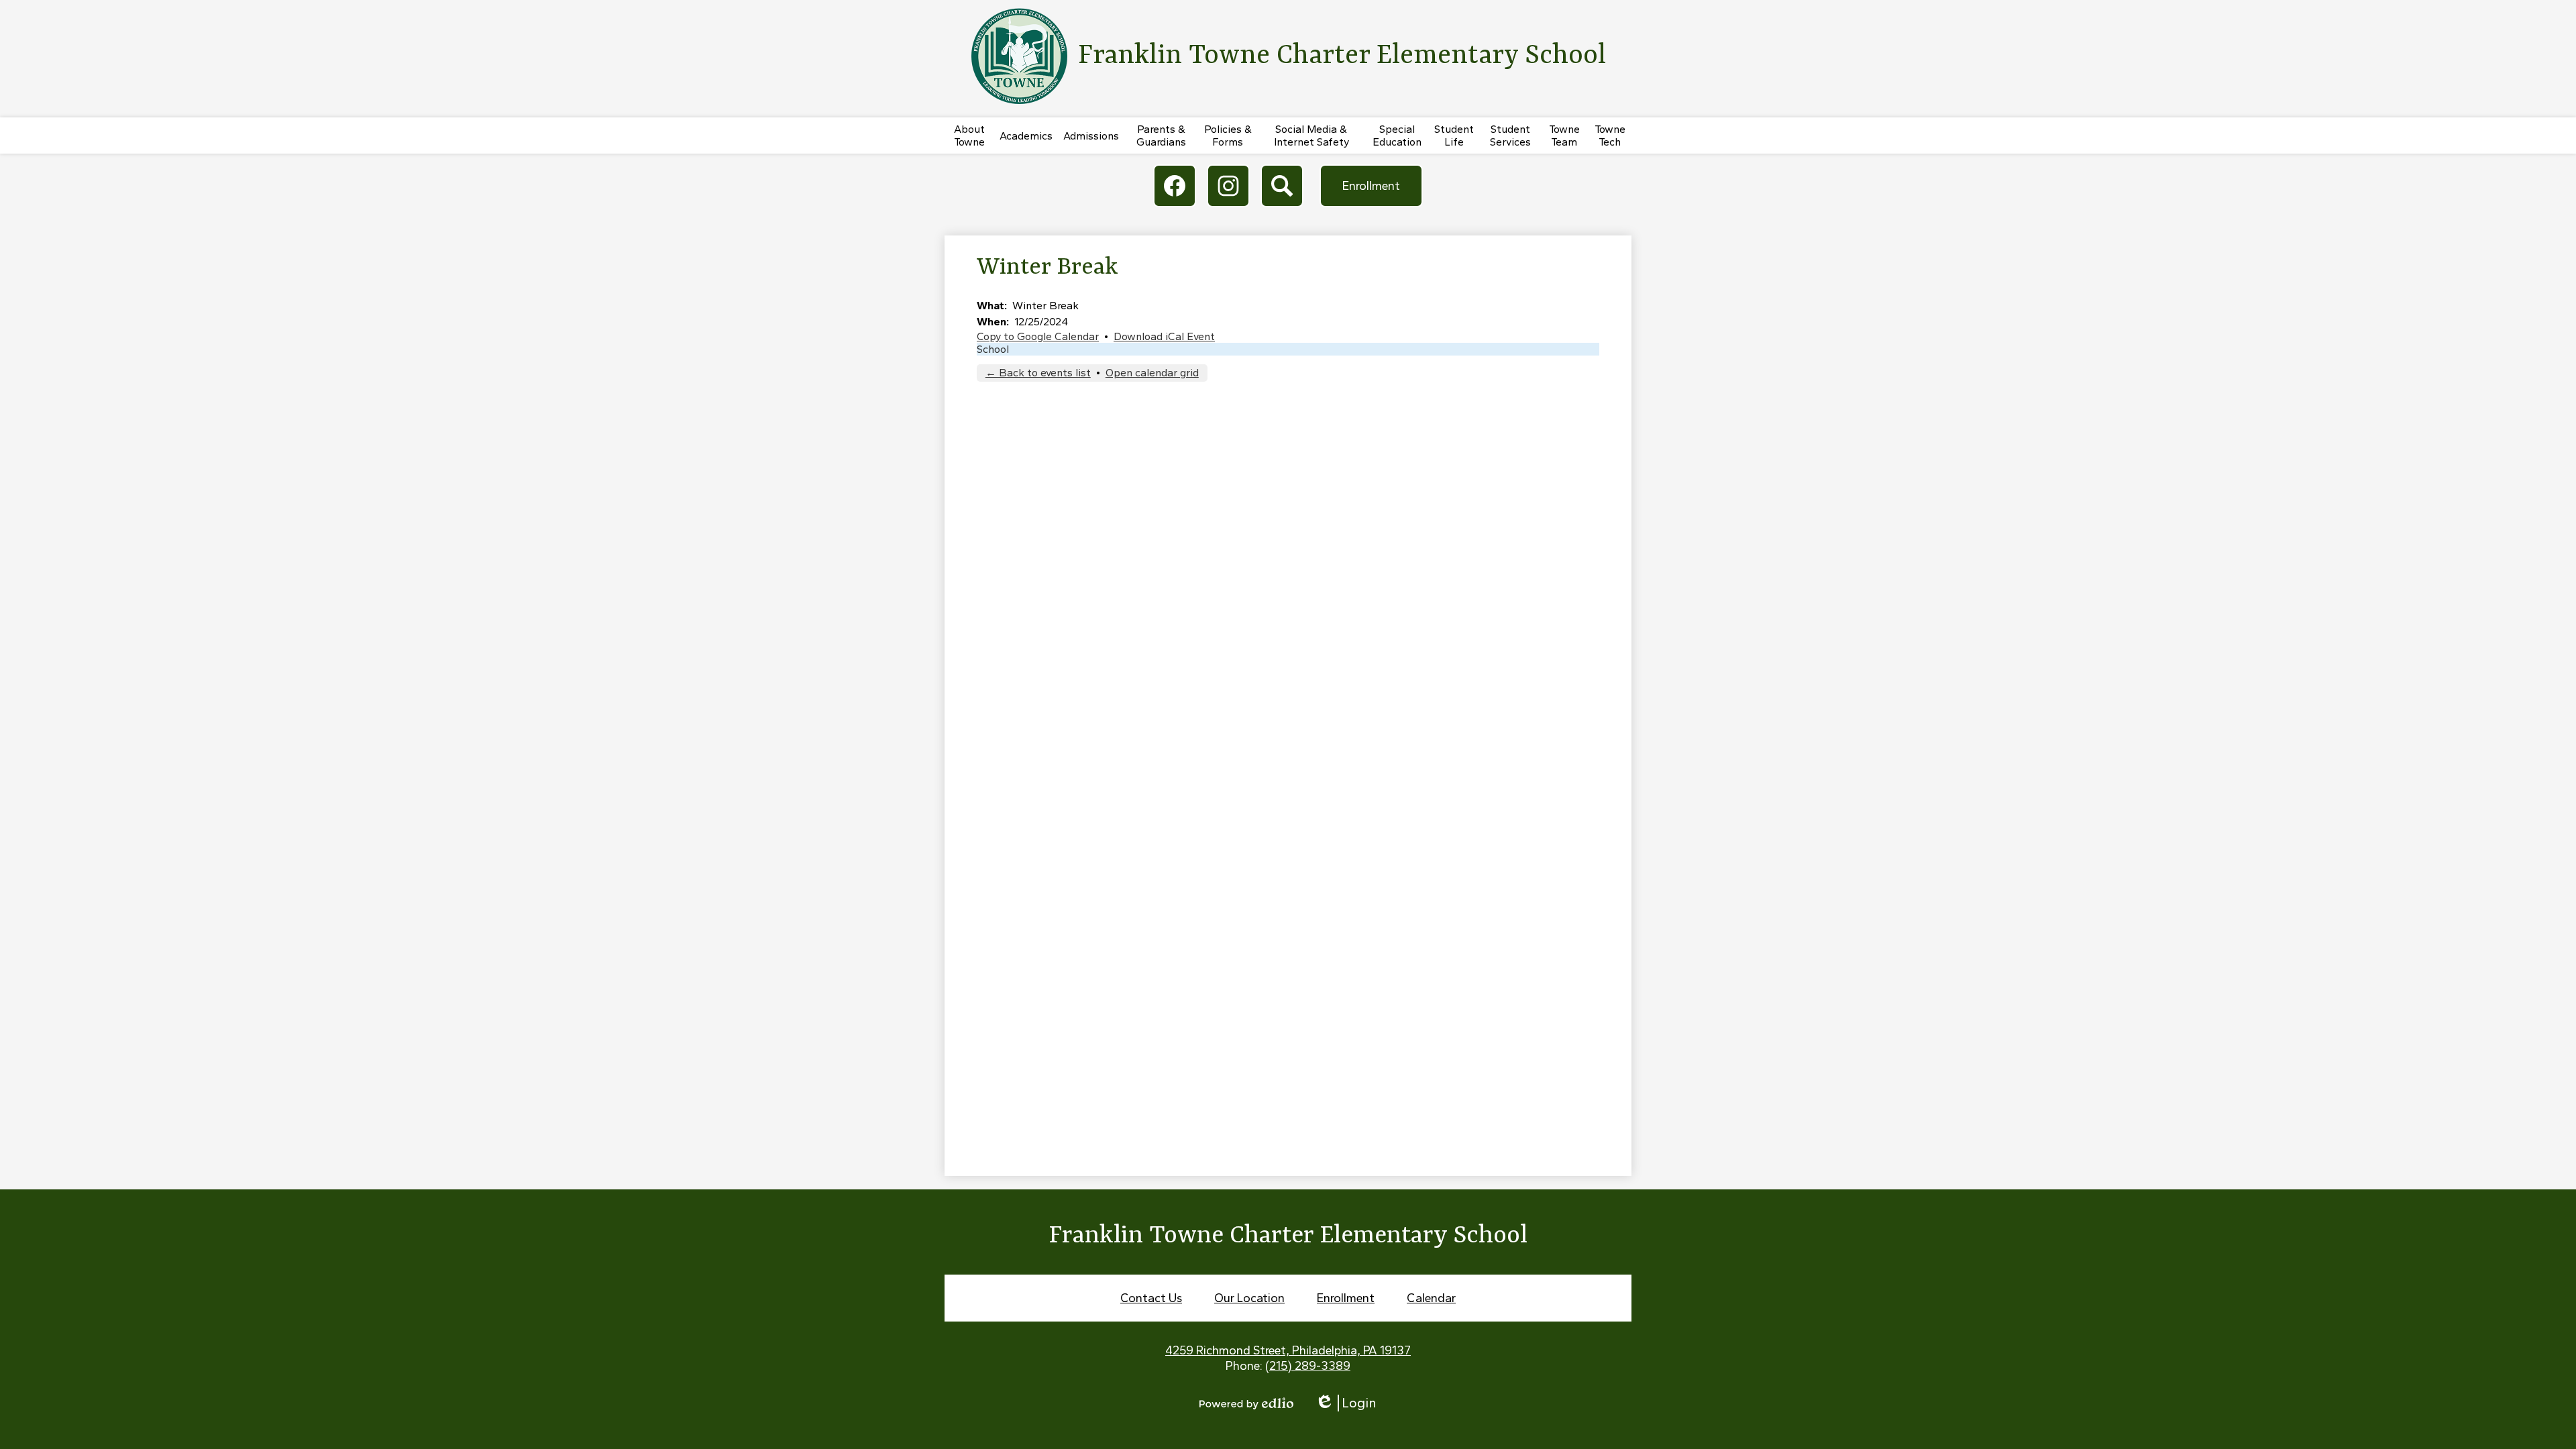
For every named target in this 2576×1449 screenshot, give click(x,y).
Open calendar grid (1152, 373)
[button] (969, 136)
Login (1346, 1403)
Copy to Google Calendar (1038, 336)
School (993, 349)
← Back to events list (1038, 373)
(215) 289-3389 (1308, 1366)
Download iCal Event (1164, 336)
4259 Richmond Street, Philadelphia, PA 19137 (1288, 1350)
